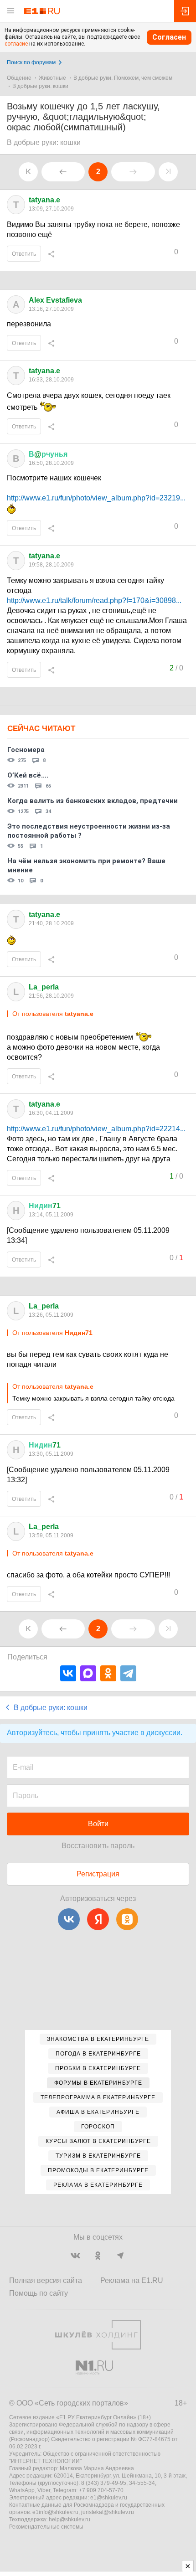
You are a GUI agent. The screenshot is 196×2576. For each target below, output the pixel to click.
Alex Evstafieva (55, 300)
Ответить (24, 254)
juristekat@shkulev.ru (108, 2512)
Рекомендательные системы (46, 2527)
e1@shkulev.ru (109, 2498)
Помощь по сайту (39, 2293)
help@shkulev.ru (70, 2519)
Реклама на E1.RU (132, 2280)
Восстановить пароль (98, 1846)
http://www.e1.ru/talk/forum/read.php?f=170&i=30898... (94, 600)
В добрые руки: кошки (40, 86)
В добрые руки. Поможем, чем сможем (123, 78)
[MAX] (88, 1673)
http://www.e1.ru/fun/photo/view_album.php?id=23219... (96, 498)
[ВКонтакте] (68, 1673)
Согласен (169, 37)
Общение (19, 78)
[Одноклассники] (108, 1673)
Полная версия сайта (46, 2280)
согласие (16, 44)
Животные (52, 78)
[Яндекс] (98, 1919)
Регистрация (98, 1874)
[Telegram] (128, 1673)
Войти (98, 1824)
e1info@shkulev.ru (55, 2512)
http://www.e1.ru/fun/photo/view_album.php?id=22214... (96, 1129)
